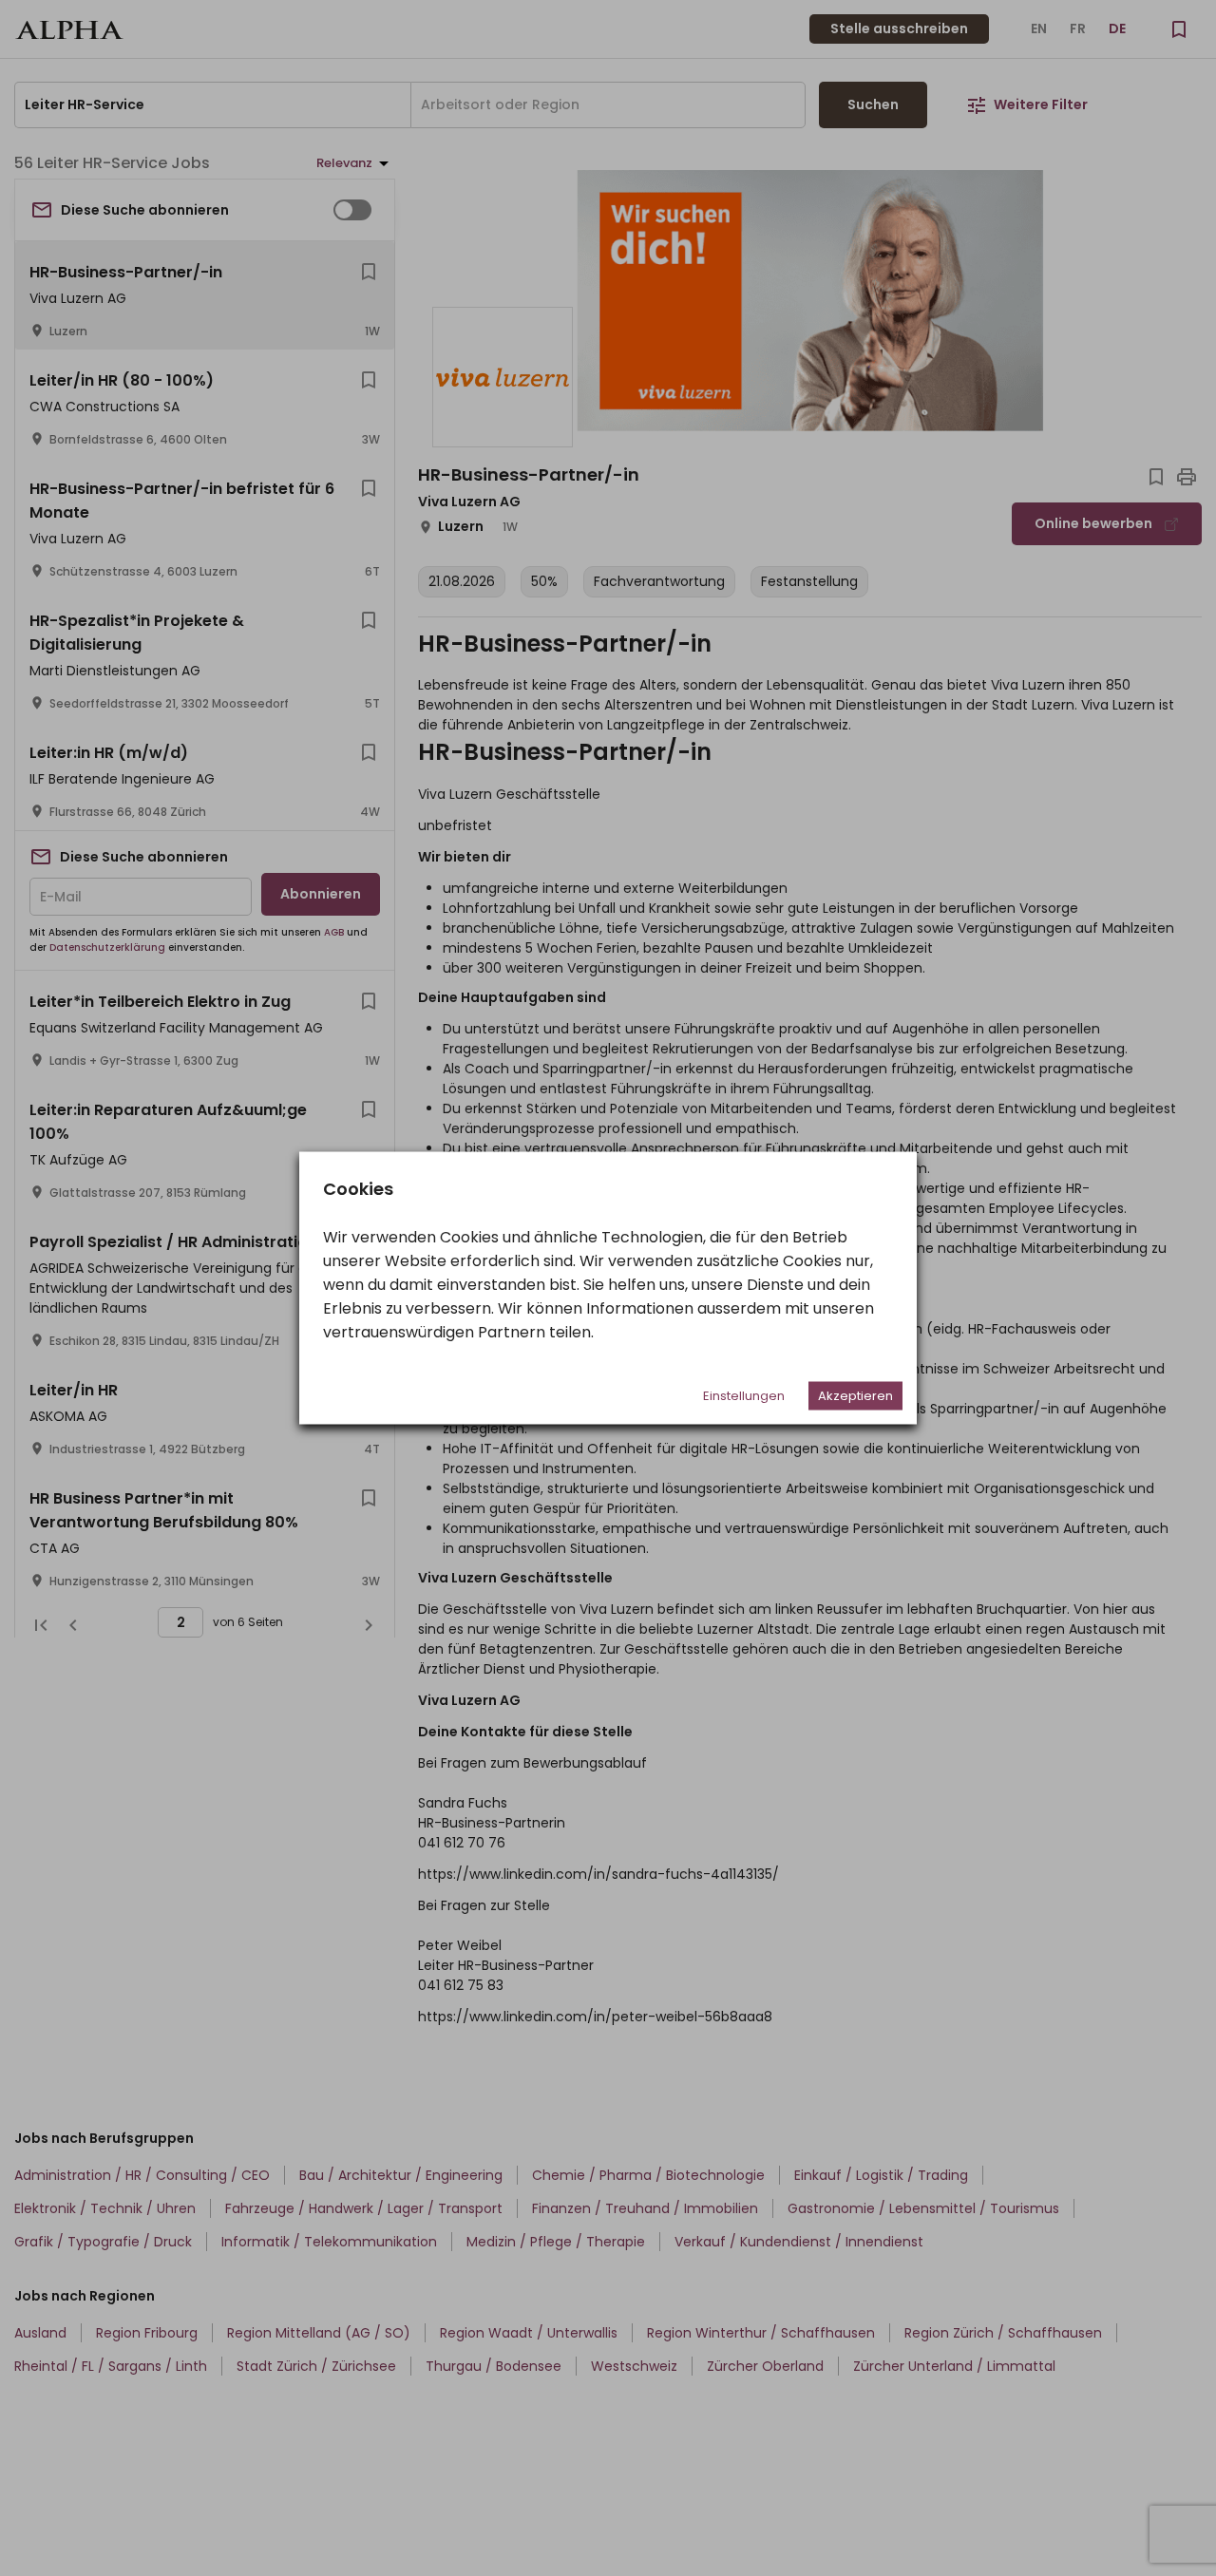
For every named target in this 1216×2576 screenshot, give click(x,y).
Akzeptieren (855, 1396)
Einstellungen (744, 1396)
